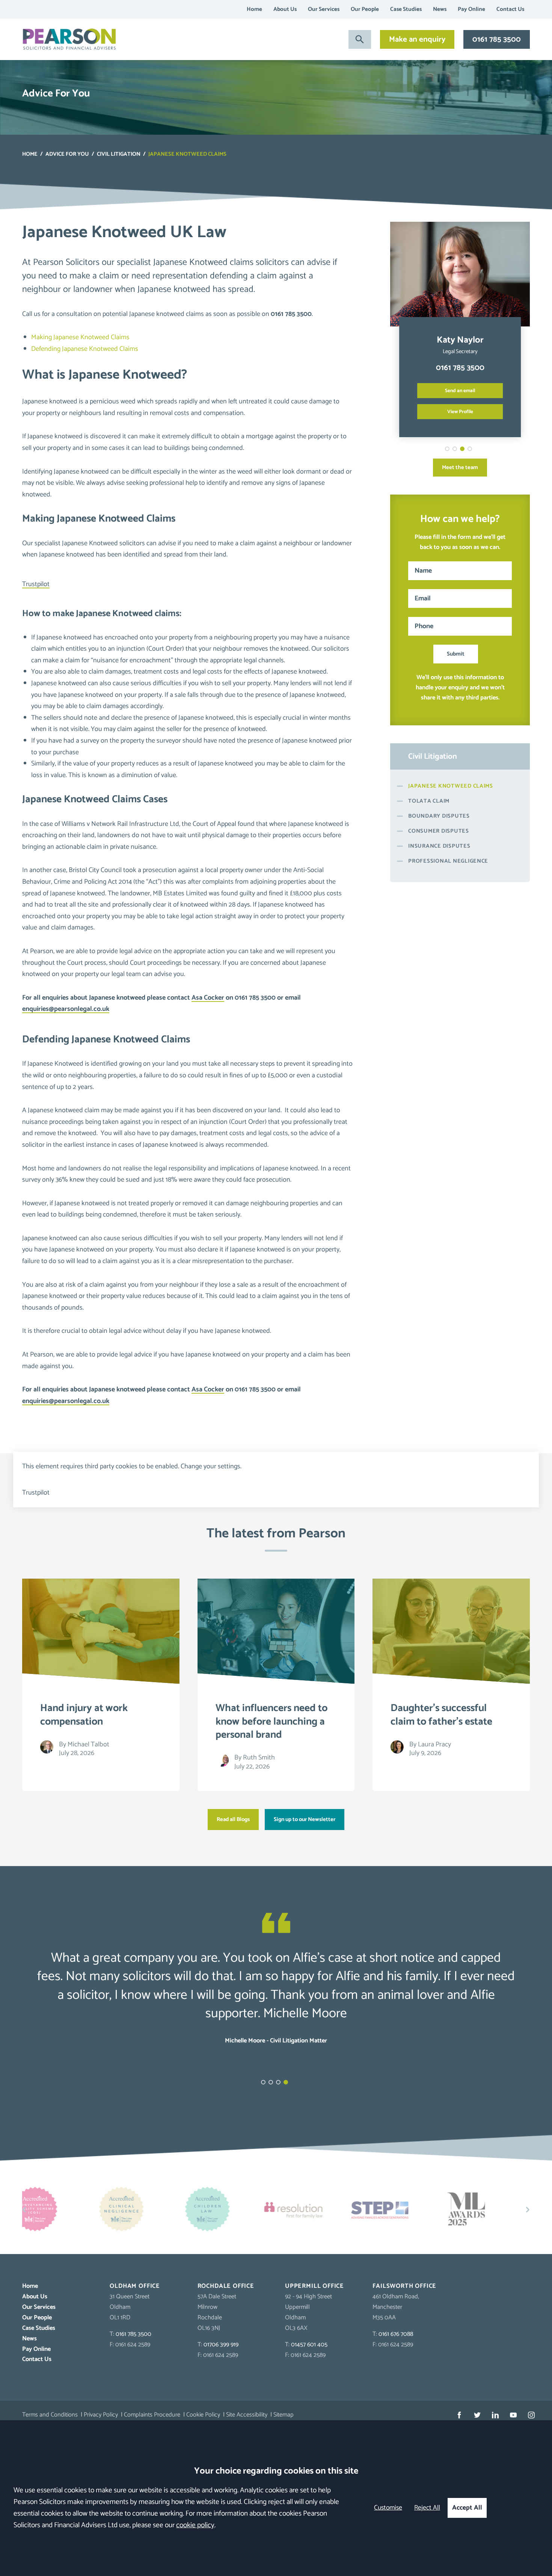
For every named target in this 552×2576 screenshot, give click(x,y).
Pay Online (471, 9)
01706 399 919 (221, 2345)
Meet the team (460, 468)
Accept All (467, 2508)
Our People (365, 9)
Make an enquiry (417, 39)
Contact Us (510, 9)
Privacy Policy (101, 2415)
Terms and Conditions (50, 2415)
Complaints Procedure (152, 2415)
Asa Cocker (208, 998)
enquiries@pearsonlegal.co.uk (66, 1009)
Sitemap (284, 2415)
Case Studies (406, 9)
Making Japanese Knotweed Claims (80, 337)
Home (254, 9)
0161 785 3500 (497, 39)
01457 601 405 (309, 2345)
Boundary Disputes (439, 816)
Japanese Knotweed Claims (451, 786)
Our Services (324, 9)
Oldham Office (135, 2286)
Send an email (460, 391)
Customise (388, 2508)
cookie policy (195, 2525)
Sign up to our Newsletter (305, 1820)
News (440, 9)
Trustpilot (36, 584)
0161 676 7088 (396, 2334)
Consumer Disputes (439, 831)
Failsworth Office (404, 2286)
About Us (285, 9)
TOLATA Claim (429, 801)
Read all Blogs (233, 1820)
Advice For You (67, 154)
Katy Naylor (460, 340)
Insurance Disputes (439, 846)
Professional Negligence (448, 861)
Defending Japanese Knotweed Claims (85, 349)
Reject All (427, 2508)
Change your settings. (211, 1466)
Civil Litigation (119, 154)
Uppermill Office (314, 2286)
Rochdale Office (226, 2286)
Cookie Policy (203, 2415)
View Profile (460, 412)
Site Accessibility (247, 2415)
